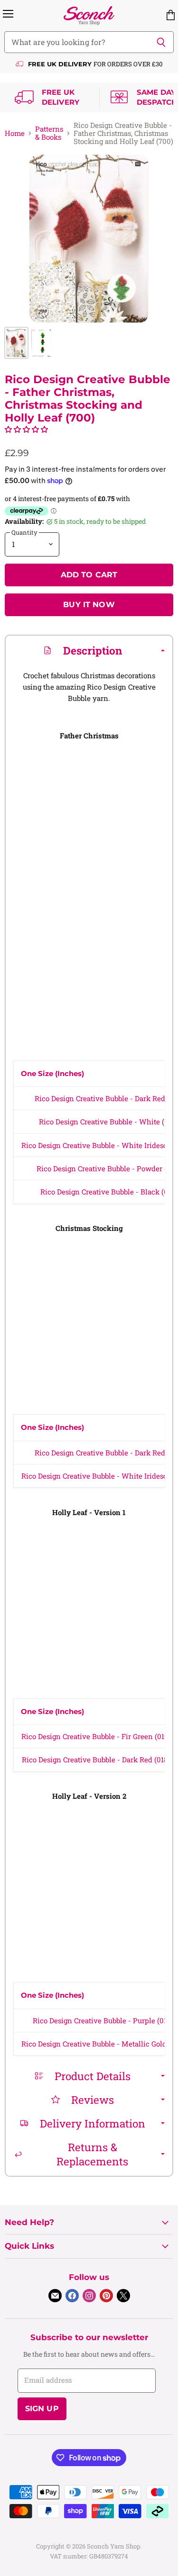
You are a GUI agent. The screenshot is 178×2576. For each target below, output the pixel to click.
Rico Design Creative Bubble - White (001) (108, 1122)
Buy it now (89, 605)
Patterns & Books (49, 133)
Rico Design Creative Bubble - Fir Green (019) (96, 1736)
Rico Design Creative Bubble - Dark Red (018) (96, 1759)
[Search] (161, 42)
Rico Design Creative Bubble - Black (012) (109, 1192)
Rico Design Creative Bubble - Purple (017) (103, 2020)
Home (15, 133)
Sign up (42, 2409)
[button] (26, 429)
